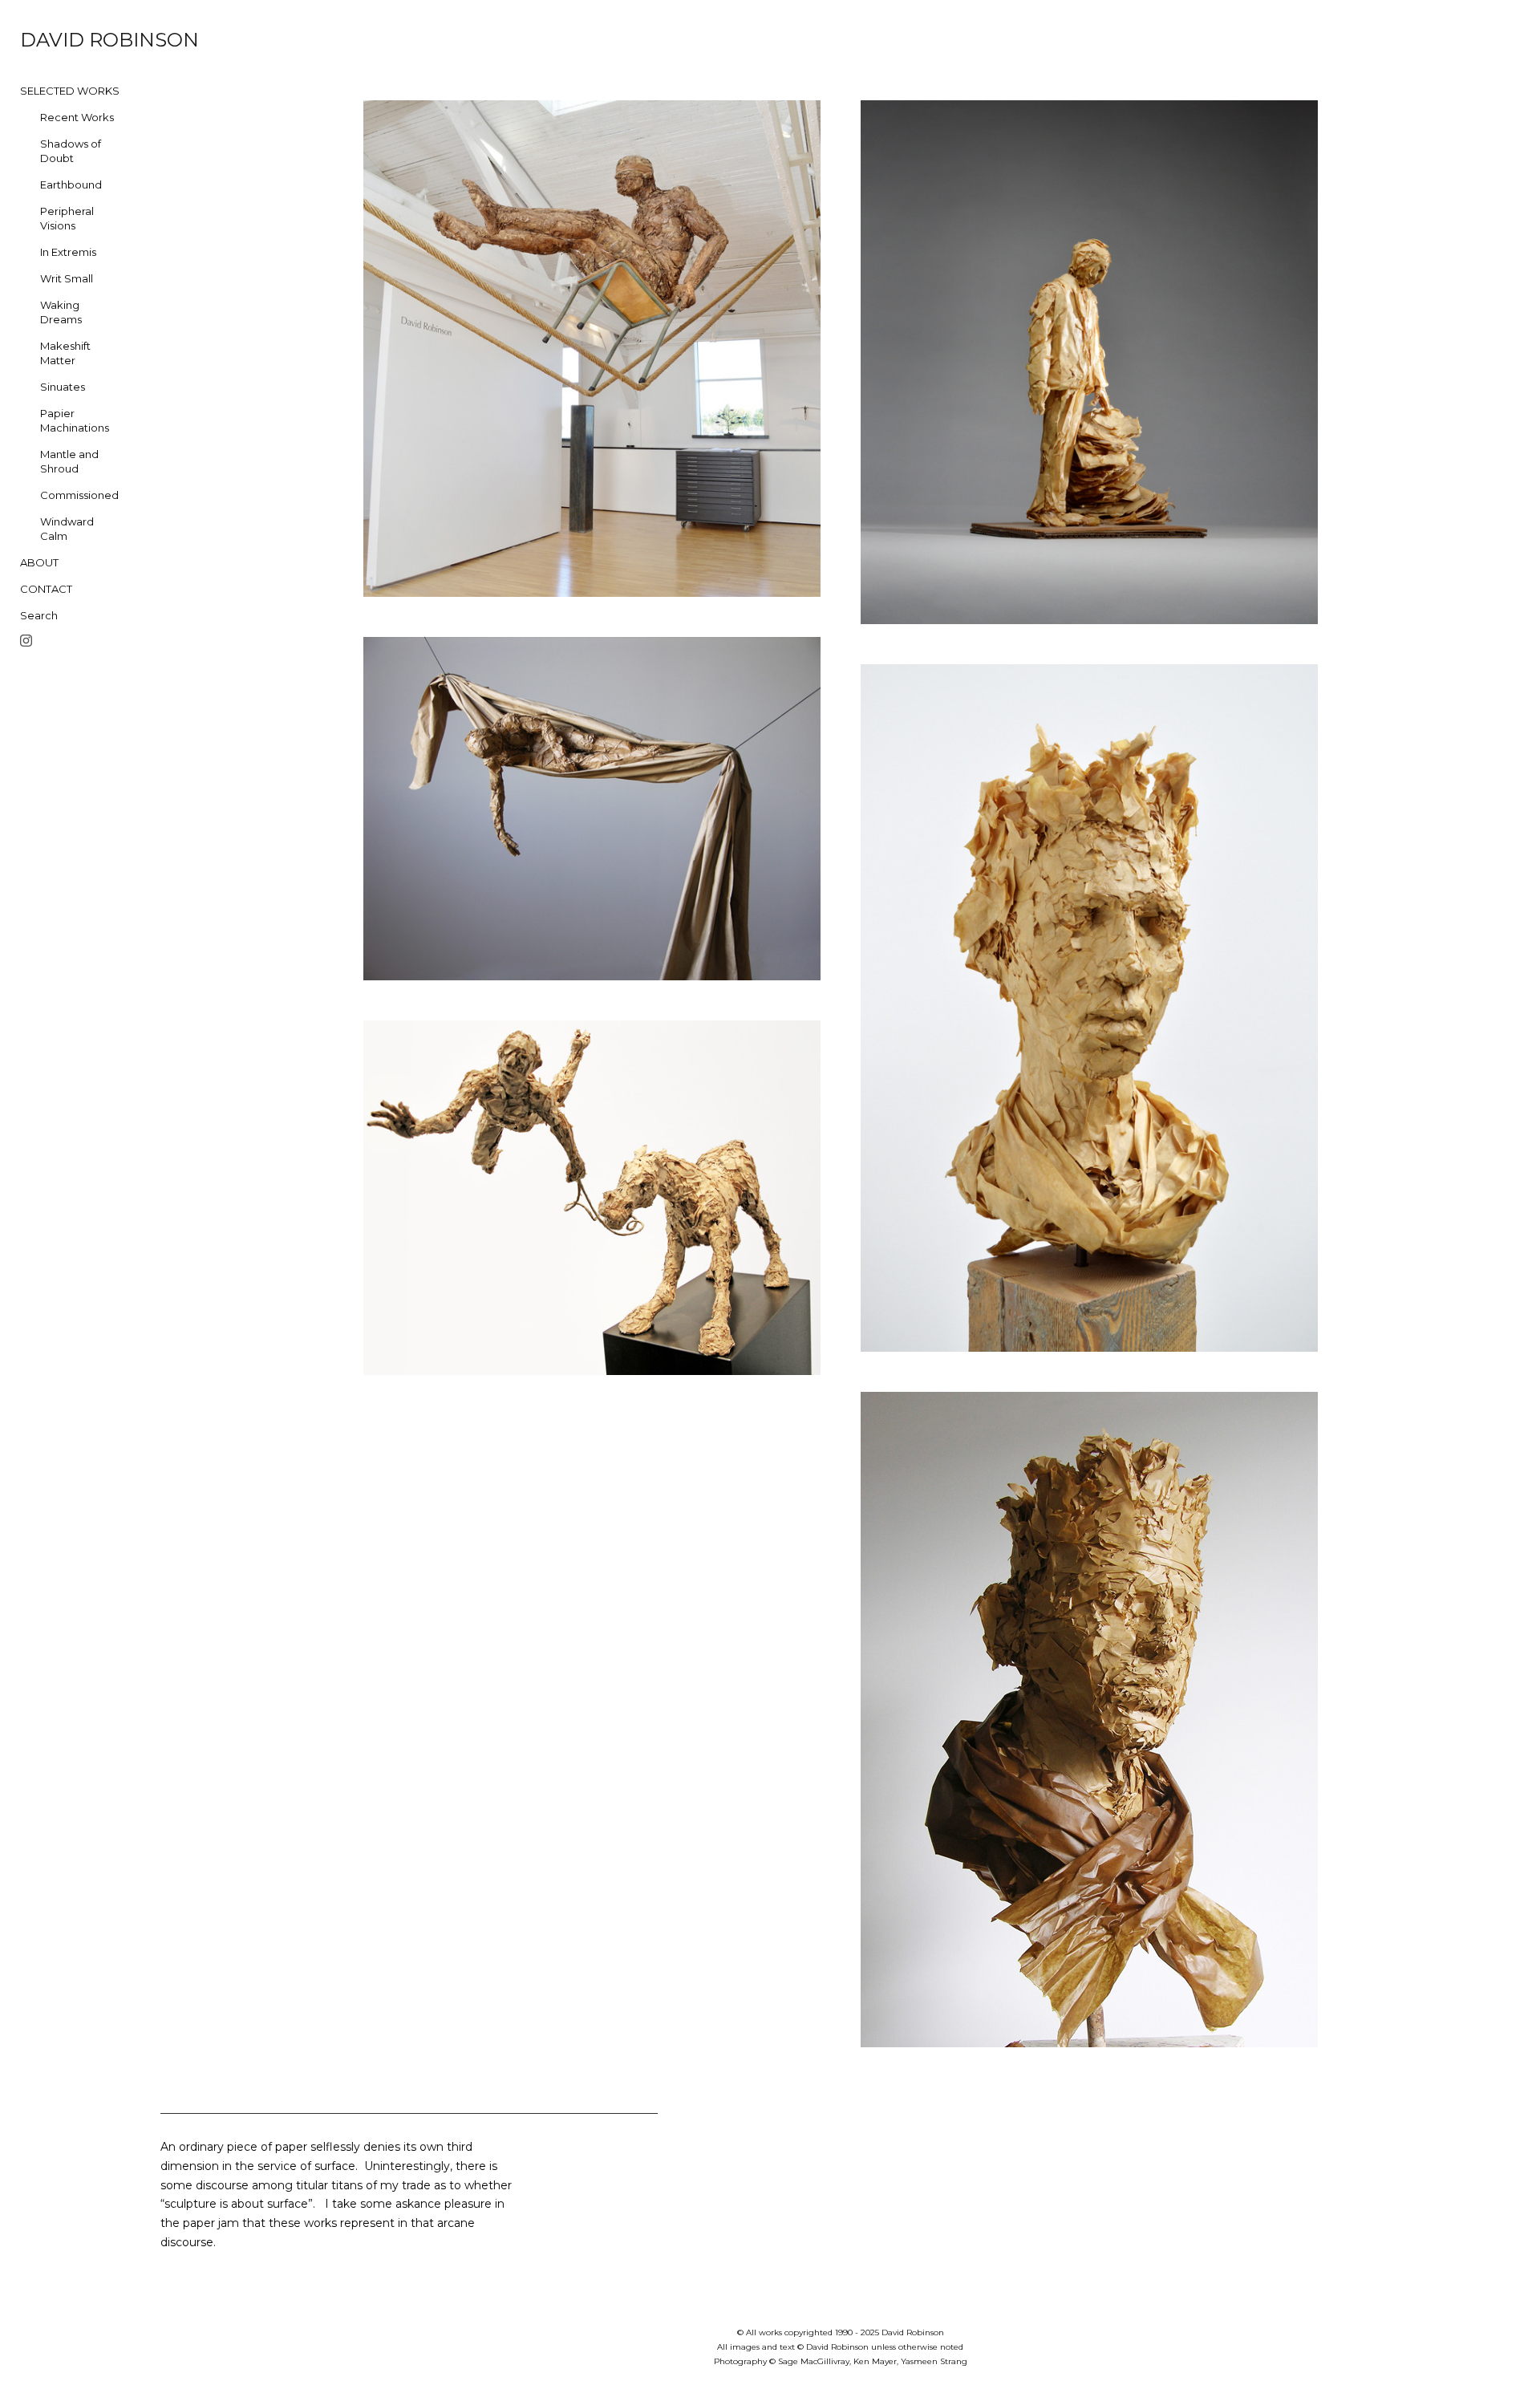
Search (39, 615)
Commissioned (79, 495)
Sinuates (63, 387)
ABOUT (39, 562)
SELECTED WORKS (70, 91)
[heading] (60, 40)
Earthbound (71, 185)
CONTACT (46, 589)
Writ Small (67, 278)
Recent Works (77, 117)
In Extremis (68, 252)
